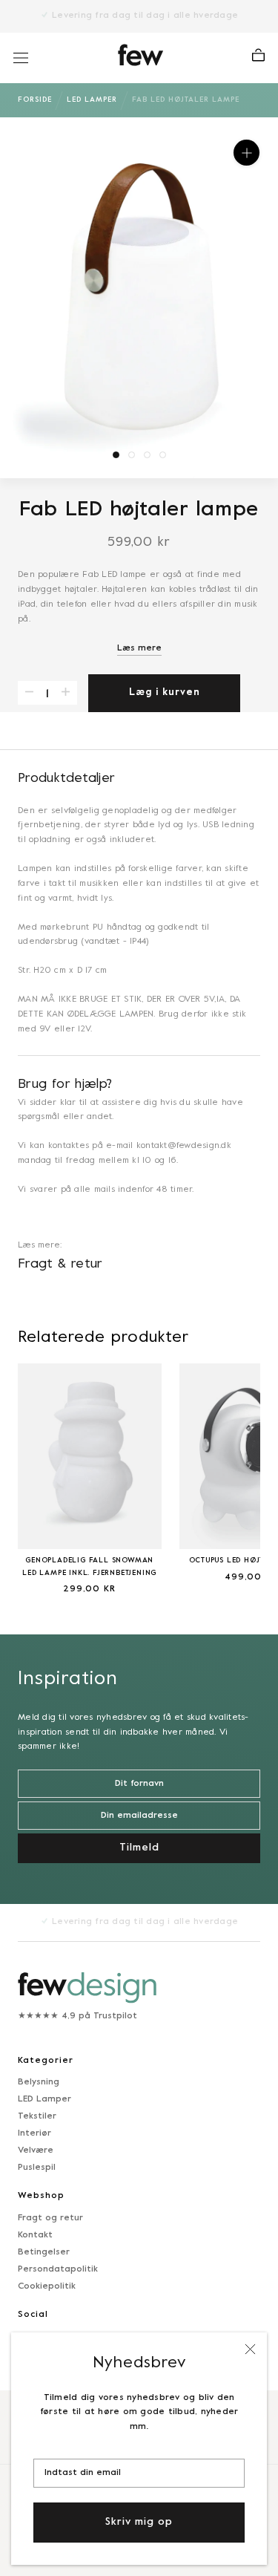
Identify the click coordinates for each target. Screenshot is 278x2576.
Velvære (36, 2151)
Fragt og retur (50, 2218)
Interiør (34, 2133)
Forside (35, 100)
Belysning (39, 2082)
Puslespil (37, 2168)
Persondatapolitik (58, 2269)
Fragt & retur (60, 1264)
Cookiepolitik (47, 2286)
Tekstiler (37, 2116)
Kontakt (35, 2235)
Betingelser (44, 2252)
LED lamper (92, 100)
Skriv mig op (139, 2522)
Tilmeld (139, 1848)
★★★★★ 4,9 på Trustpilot (77, 2016)
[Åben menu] (21, 58)
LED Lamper (44, 2099)
